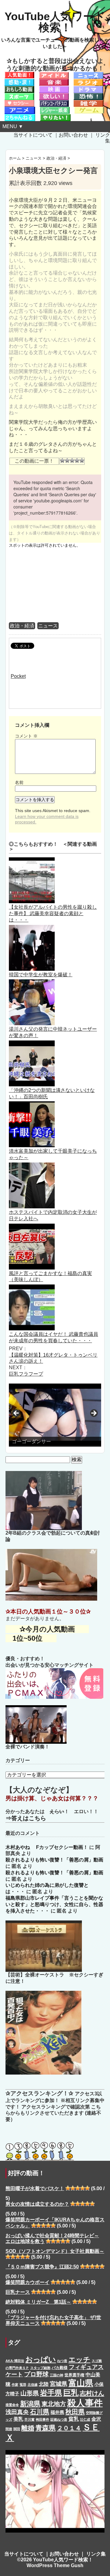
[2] (67, 460)
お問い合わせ (73, 135)
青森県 (46, 2428)
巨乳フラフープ (26, 1374)
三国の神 (57, 2375)
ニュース (48, 626)
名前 (19, 782)
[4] (77, 460)
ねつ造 (62, 2361)
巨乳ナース (18, 2292)
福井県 (57, 2412)
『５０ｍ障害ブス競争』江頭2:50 (42, 2267)
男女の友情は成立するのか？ (37, 2204)
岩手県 (51, 2393)
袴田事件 (42, 2419)
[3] (72, 460)
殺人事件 (85, 2403)
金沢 (96, 2419)
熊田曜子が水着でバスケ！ (35, 2188)
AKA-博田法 (15, 2361)
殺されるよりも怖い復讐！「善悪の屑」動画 (54, 1860)
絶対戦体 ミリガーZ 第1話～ (38, 2302)
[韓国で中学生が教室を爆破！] (32, 928)
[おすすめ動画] (19, 75)
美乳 (18, 2419)
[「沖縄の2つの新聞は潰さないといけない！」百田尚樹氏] (32, 1043)
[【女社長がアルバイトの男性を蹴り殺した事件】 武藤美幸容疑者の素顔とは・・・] (32, 860)
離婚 (28, 2428)
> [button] (94, 1414)
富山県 (81, 2383)
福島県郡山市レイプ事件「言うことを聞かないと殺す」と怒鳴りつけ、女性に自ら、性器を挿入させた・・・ (54, 1904)
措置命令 (12, 2405)
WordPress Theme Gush (55, 2565)
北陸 (44, 2384)
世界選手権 (74, 2375)
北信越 (33, 2385)
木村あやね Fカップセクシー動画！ (47, 1847)
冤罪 (23, 2385)
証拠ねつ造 (59, 2419)
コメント (26, 736)
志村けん (92, 2393)
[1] (62, 460)
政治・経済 (22, 626)
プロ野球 (36, 2374)
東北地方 (54, 2404)
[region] (55, 1415)
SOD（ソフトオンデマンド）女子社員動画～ (55, 2251)
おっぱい (41, 2359)
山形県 (30, 2393)
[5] (82, 460)
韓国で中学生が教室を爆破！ (41, 975)
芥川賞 (29, 2419)
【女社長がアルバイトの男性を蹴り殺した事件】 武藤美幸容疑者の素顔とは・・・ (53, 913)
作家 (15, 2385)
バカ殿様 (60, 2368)
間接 (9, 2429)
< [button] (16, 1414)
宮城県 (59, 2384)
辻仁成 (85, 2419)
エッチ (79, 2360)
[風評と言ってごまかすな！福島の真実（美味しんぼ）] (32, 1227)
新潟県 (30, 2404)
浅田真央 (17, 2412)
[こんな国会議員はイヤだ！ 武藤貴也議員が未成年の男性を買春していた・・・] (32, 1287)
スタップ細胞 (40, 2368)
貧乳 (74, 2419)
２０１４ (69, 2428)
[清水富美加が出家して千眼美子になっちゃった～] (32, 1104)
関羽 (17, 2429)
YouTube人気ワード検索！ (55, 22)
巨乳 (71, 2393)
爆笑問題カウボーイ (28, 2282)
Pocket (18, 676)
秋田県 (75, 2412)
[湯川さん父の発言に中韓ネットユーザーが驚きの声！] (32, 982)
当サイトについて (33, 135)
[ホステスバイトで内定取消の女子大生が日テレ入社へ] (32, 1165)
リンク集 (96, 2554)
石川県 (40, 2412)
